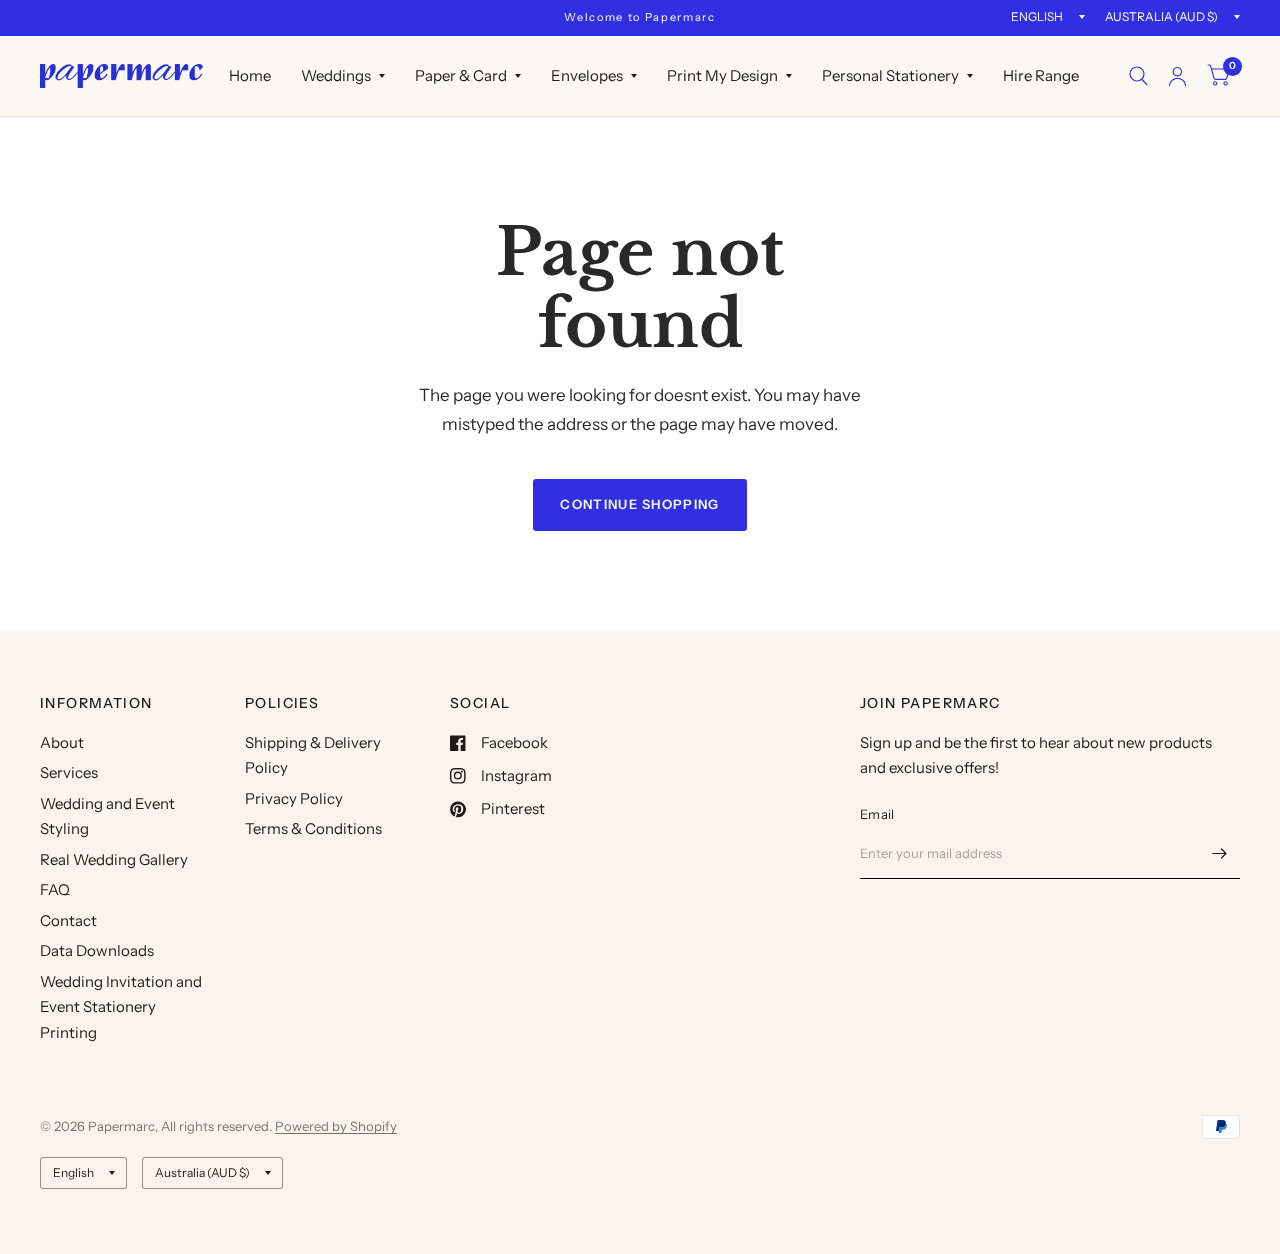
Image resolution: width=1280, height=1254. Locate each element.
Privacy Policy (294, 798)
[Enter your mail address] (1220, 853)
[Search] (1138, 76)
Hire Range (1041, 75)
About (62, 742)
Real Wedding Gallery (114, 859)
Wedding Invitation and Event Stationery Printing (121, 1007)
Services (69, 772)
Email (877, 814)
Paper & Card (461, 75)
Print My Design (722, 75)
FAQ (55, 889)
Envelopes (587, 75)
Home (250, 75)
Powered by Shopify (336, 1126)
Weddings (336, 75)
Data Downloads (97, 950)
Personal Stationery (890, 75)
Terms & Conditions (313, 828)
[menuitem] (250, 76)
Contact (68, 920)
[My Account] (1177, 76)
